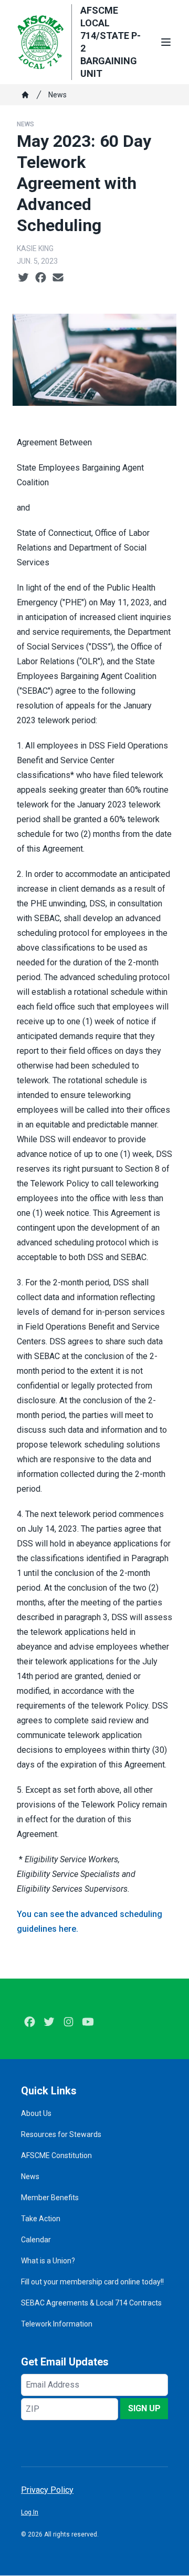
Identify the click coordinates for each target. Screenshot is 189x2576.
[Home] (25, 95)
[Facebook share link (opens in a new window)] (41, 278)
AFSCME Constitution (56, 2155)
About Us (36, 2113)
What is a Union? (48, 2261)
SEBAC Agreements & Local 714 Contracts (91, 2303)
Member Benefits (50, 2198)
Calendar (36, 2240)
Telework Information (57, 2324)
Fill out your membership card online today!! (92, 2282)
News (57, 95)
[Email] (58, 278)
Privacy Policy (47, 2490)
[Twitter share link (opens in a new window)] (23, 278)
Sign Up (144, 2408)
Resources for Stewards (61, 2134)
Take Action (41, 2219)
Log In (30, 2512)
